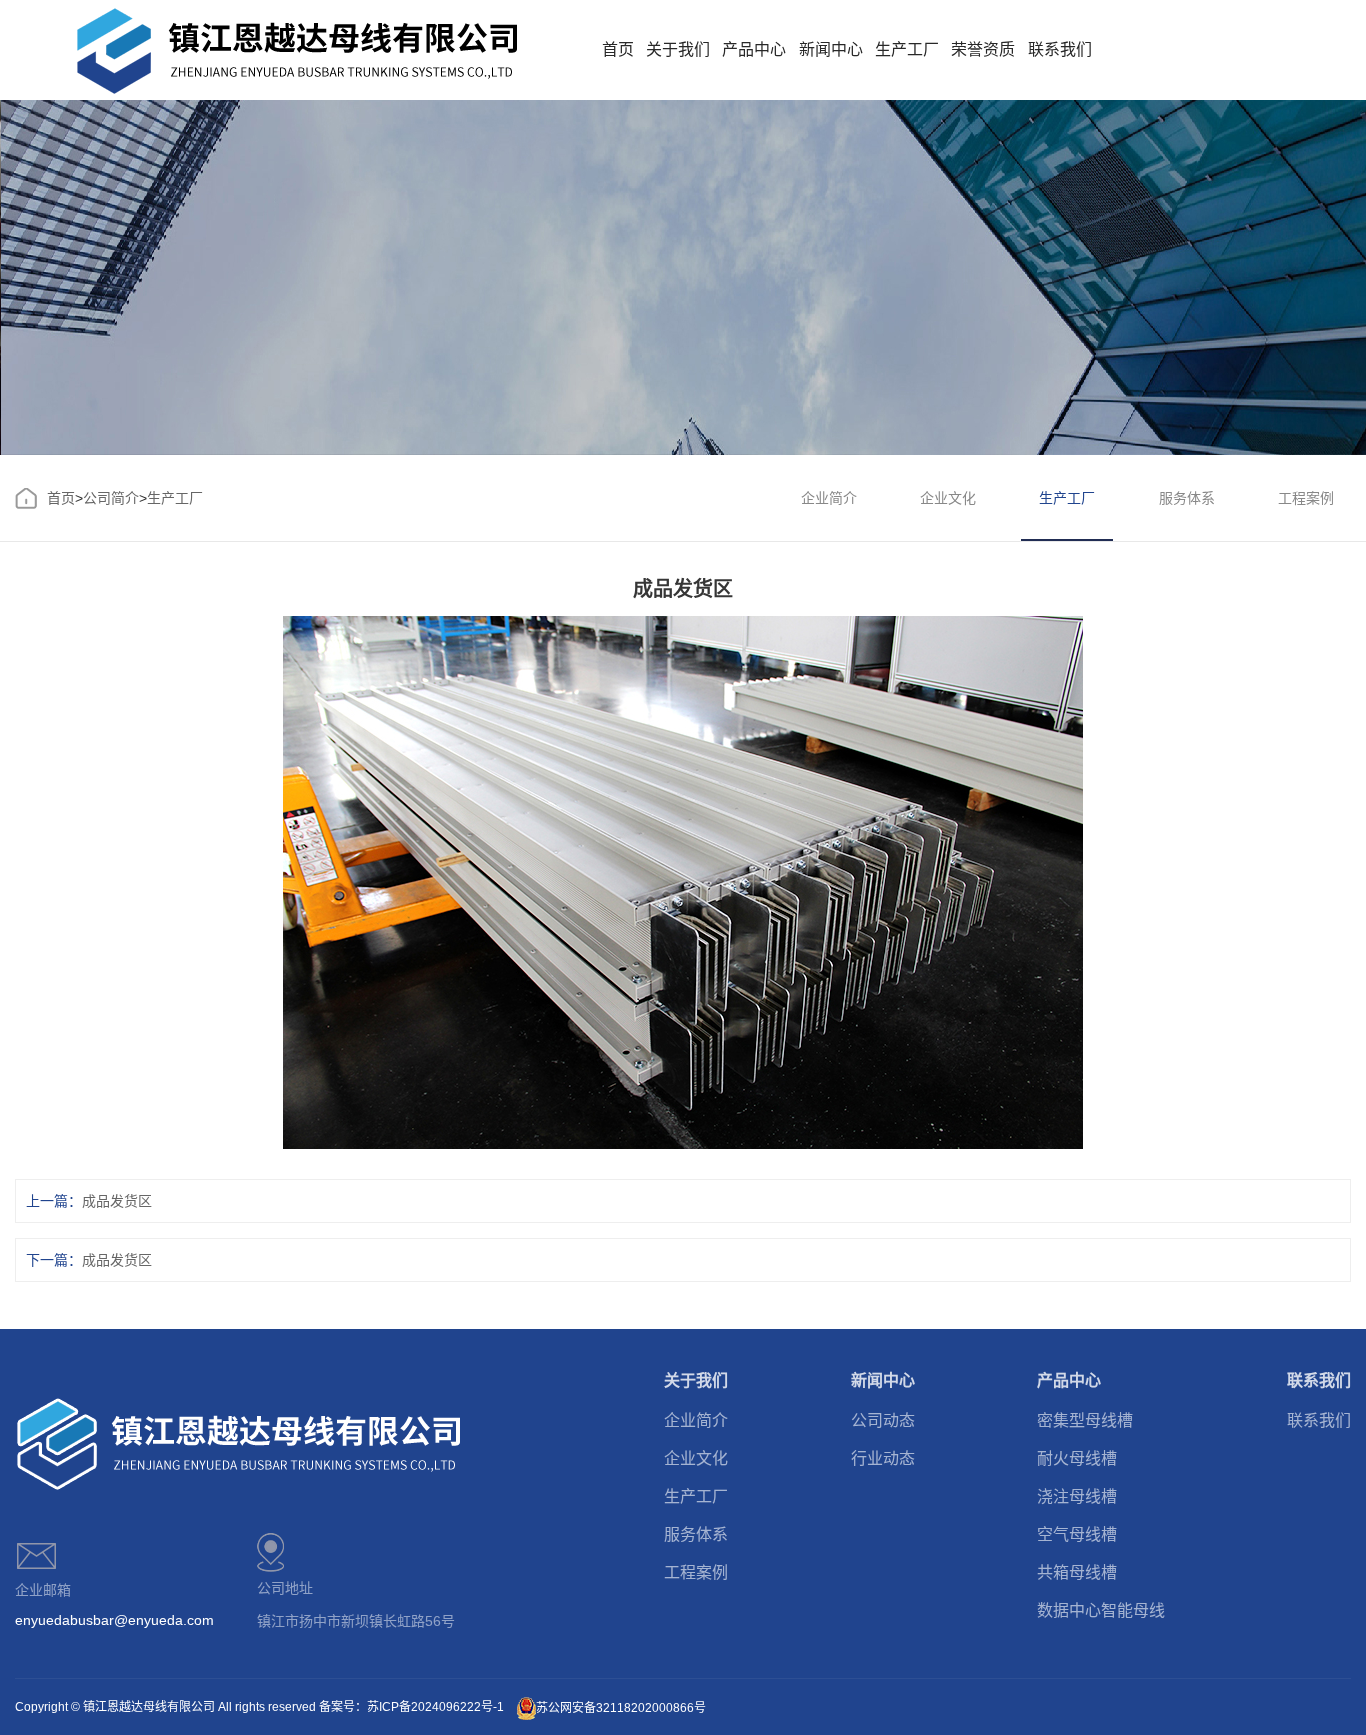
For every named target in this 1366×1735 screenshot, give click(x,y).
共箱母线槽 (1077, 1572)
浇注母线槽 (1077, 1496)
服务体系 (1187, 498)
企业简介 (829, 498)
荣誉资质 (983, 49)
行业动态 (883, 1458)
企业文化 (948, 498)
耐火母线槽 (1077, 1458)
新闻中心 (831, 49)
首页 (618, 49)
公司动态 (883, 1420)
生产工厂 (907, 49)
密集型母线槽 (1085, 1420)
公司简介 (111, 498)
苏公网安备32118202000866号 (621, 1708)
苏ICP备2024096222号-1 (435, 1708)
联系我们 (1060, 49)
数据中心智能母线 (1101, 1610)
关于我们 (678, 49)
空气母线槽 (1077, 1534)
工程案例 (1306, 498)
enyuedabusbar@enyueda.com (114, 1620)
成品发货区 (117, 1201)
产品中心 (754, 49)
